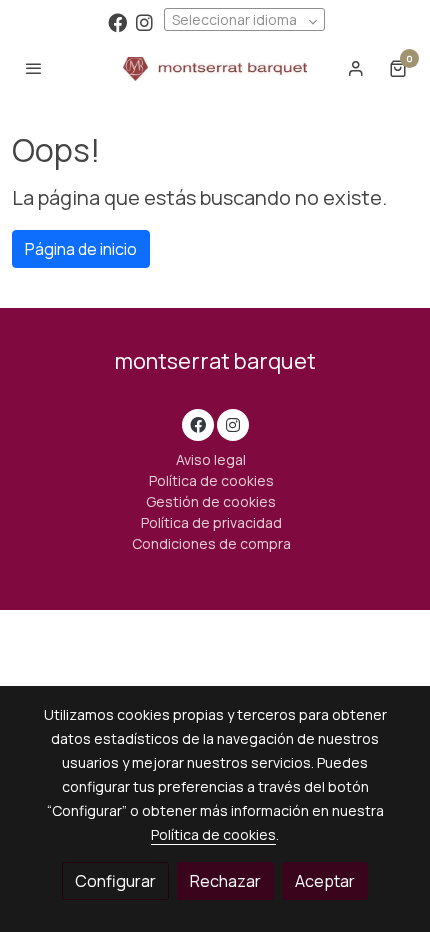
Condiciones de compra (211, 543)
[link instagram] (144, 21)
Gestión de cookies (211, 501)
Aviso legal (211, 459)
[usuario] (356, 68)
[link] (215, 68)
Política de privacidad (211, 522)
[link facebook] (117, 21)
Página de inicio (81, 249)
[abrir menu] (34, 68)
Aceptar (325, 881)
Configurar (115, 881)
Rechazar (225, 881)
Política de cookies (211, 480)
